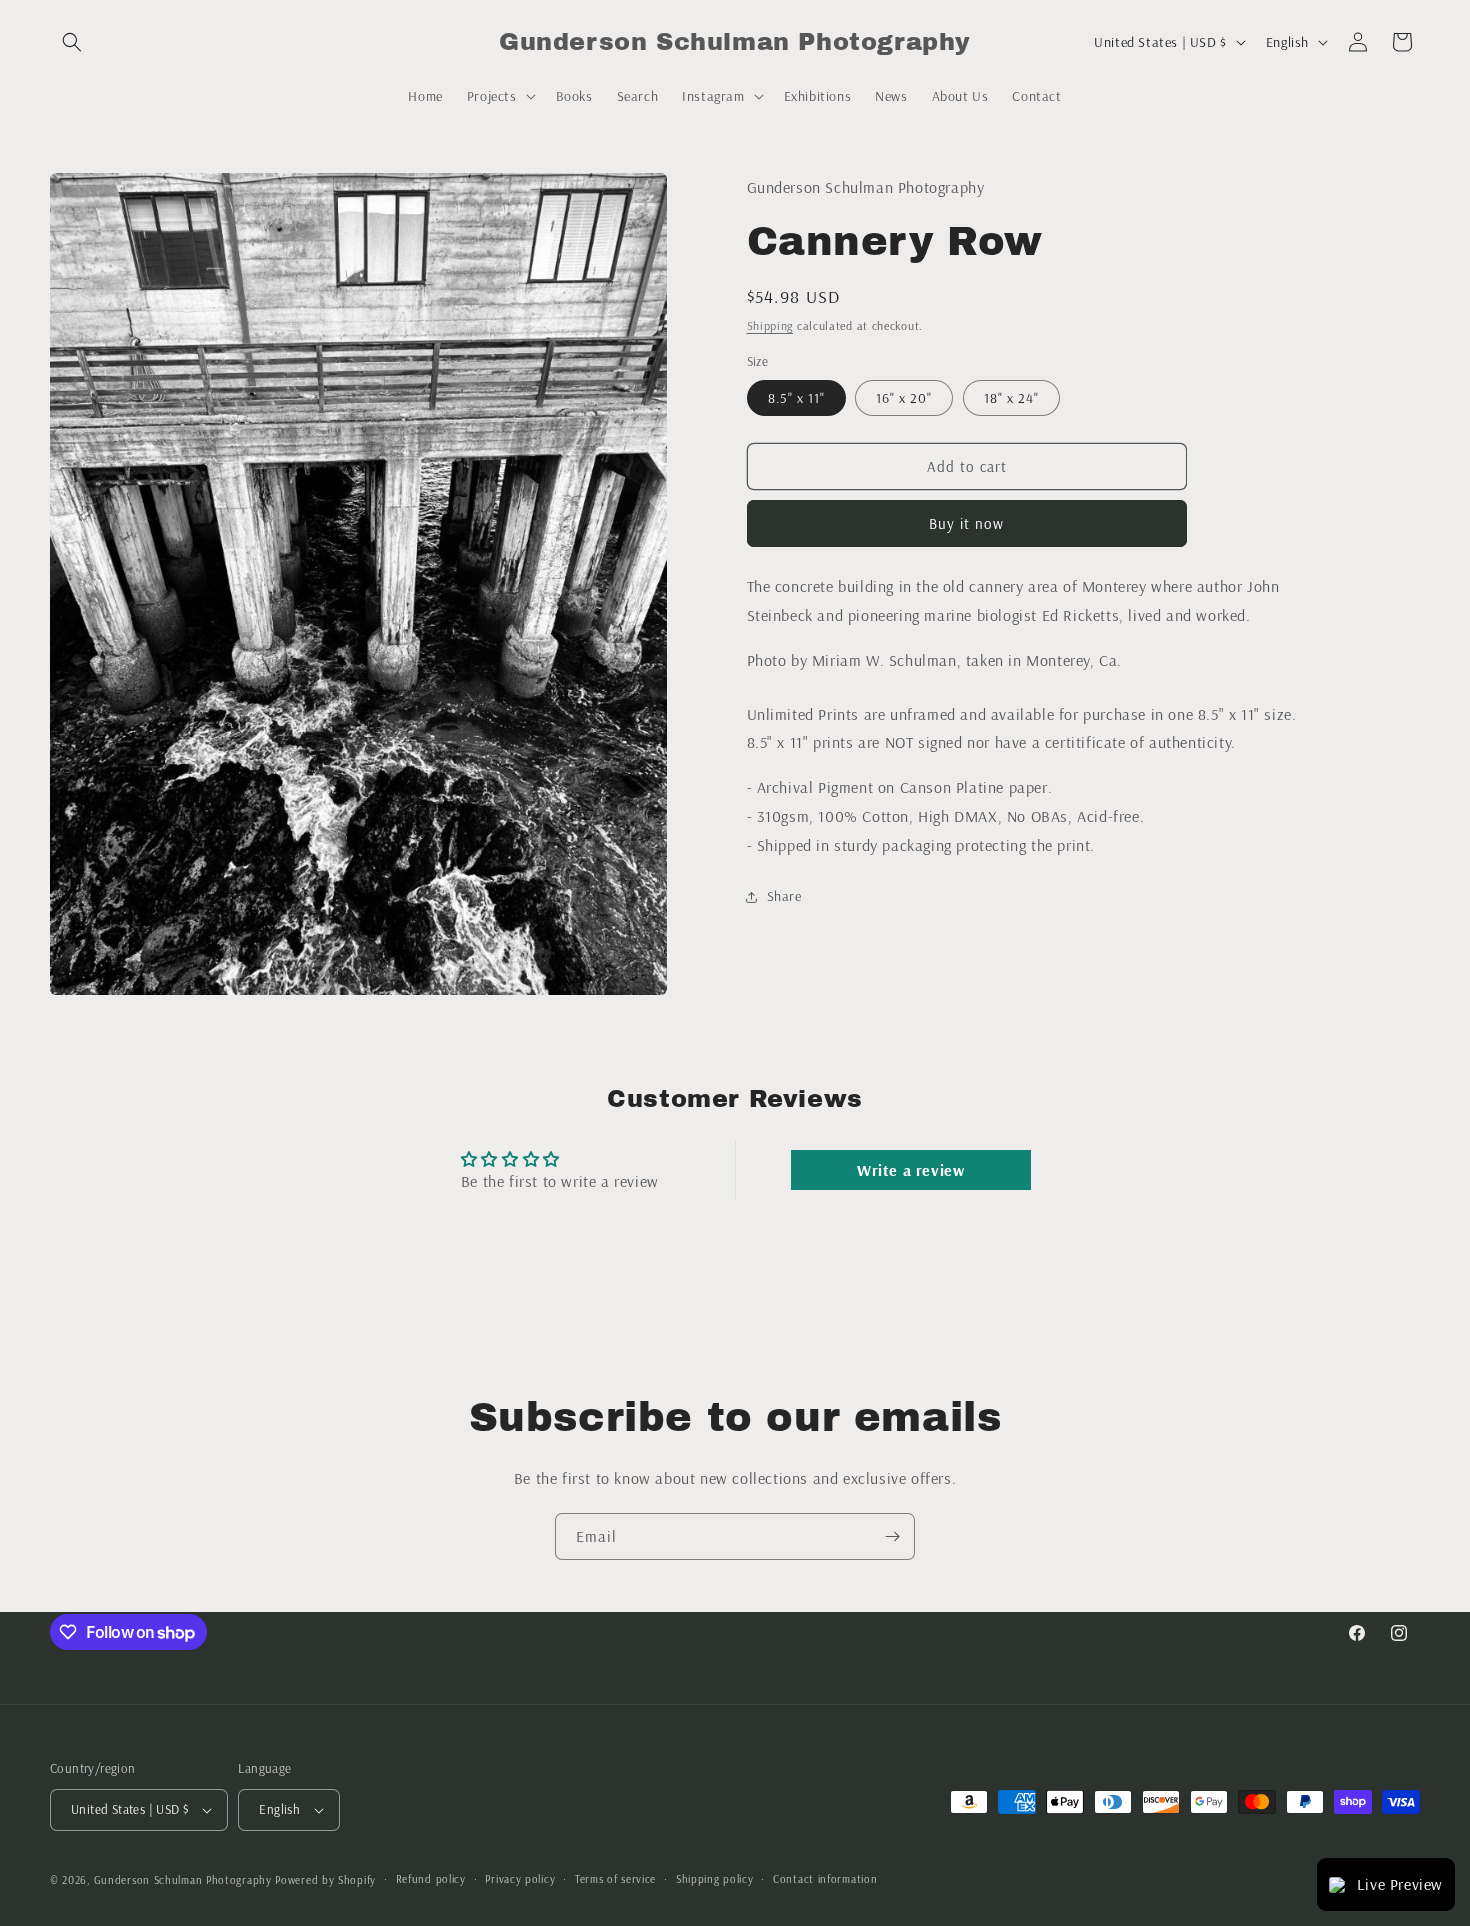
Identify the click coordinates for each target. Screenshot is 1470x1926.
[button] (72, 42)
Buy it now (966, 523)
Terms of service (615, 1879)
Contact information (825, 1879)
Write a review (910, 1170)
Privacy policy (520, 1879)
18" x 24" (1011, 398)
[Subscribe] (892, 1536)
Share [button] (784, 896)
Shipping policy (715, 1879)
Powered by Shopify (325, 1880)
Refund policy (431, 1879)
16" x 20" (904, 398)
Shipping (770, 325)
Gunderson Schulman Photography (183, 1880)
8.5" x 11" (796, 398)
